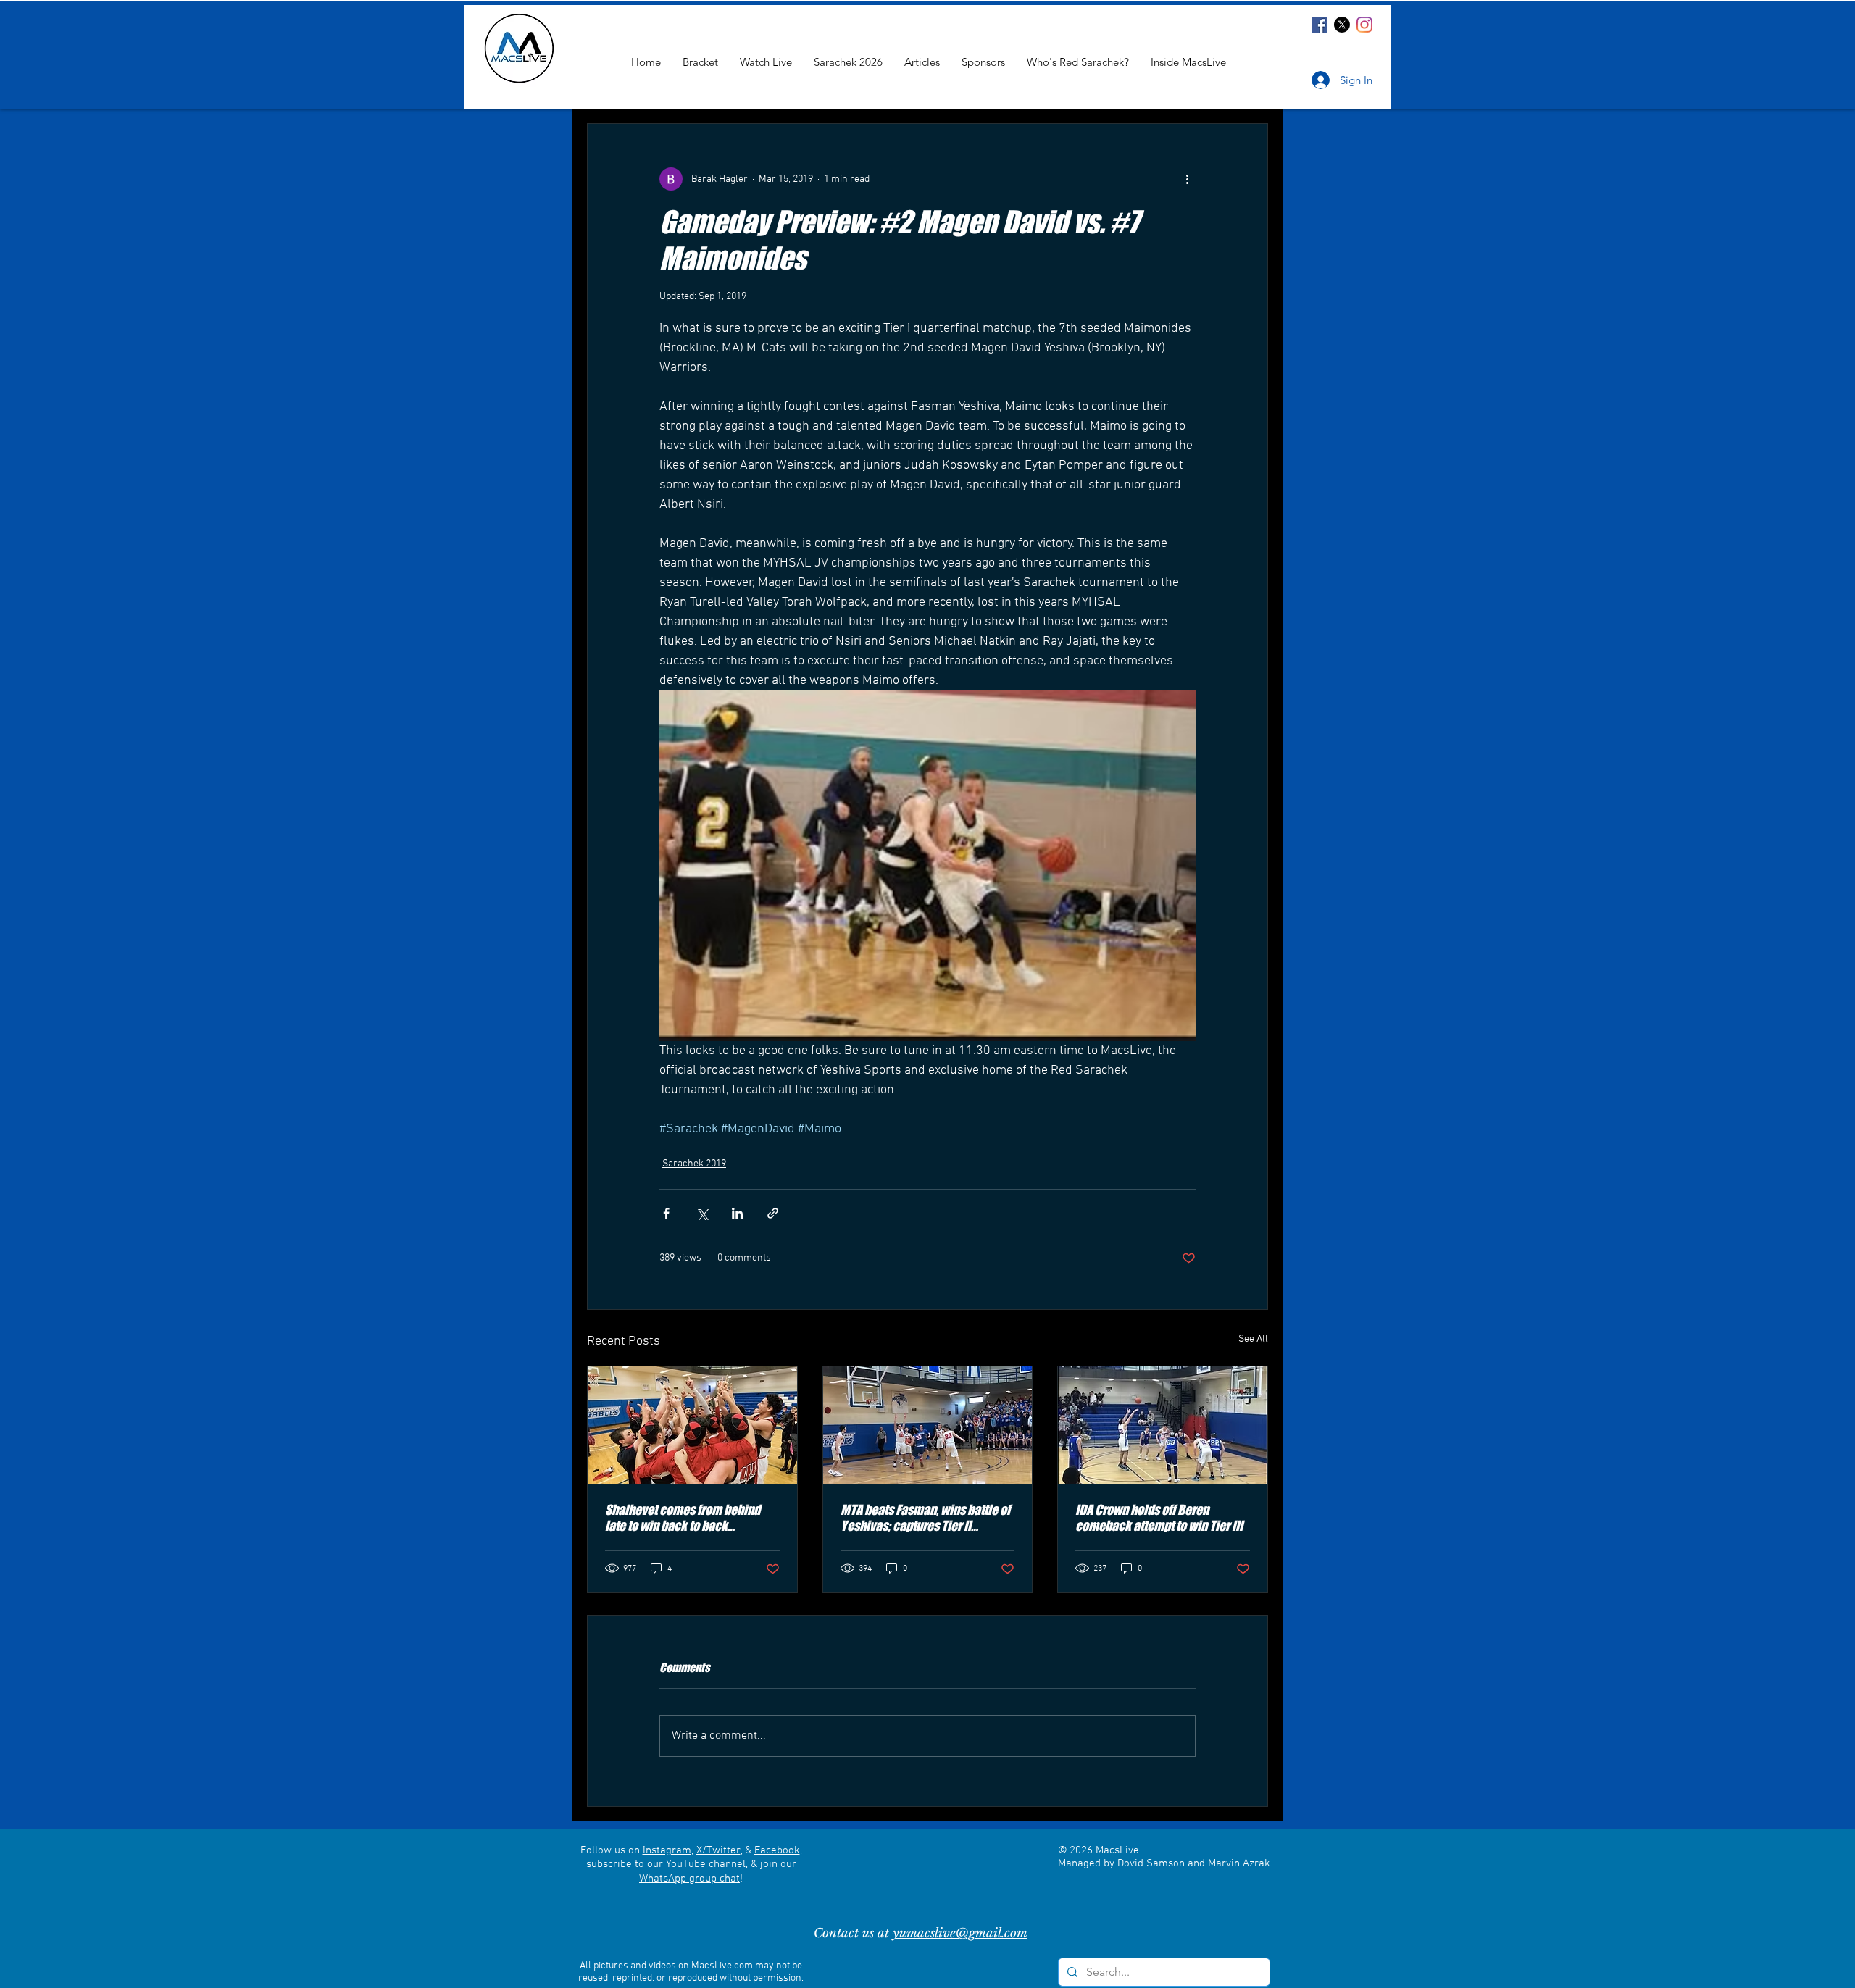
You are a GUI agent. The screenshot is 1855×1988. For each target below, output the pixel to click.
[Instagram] (1364, 25)
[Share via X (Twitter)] (702, 1213)
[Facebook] (1320, 25)
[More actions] (1187, 179)
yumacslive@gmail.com (960, 1933)
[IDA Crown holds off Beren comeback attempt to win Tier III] (1163, 1425)
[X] (1342, 25)
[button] (1188, 62)
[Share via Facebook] (666, 1213)
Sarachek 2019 (694, 1164)
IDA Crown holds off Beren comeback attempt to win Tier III (1159, 1518)
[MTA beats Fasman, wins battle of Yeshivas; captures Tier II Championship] (928, 1425)
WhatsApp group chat (689, 1879)
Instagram (667, 1850)
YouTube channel (706, 1864)
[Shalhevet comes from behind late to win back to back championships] (692, 1425)
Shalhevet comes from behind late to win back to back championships (683, 1518)
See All (1253, 1339)
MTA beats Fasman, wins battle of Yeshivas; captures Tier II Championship (925, 1518)
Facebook (777, 1850)
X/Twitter (718, 1850)
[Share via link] (773, 1213)
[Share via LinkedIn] (737, 1213)
